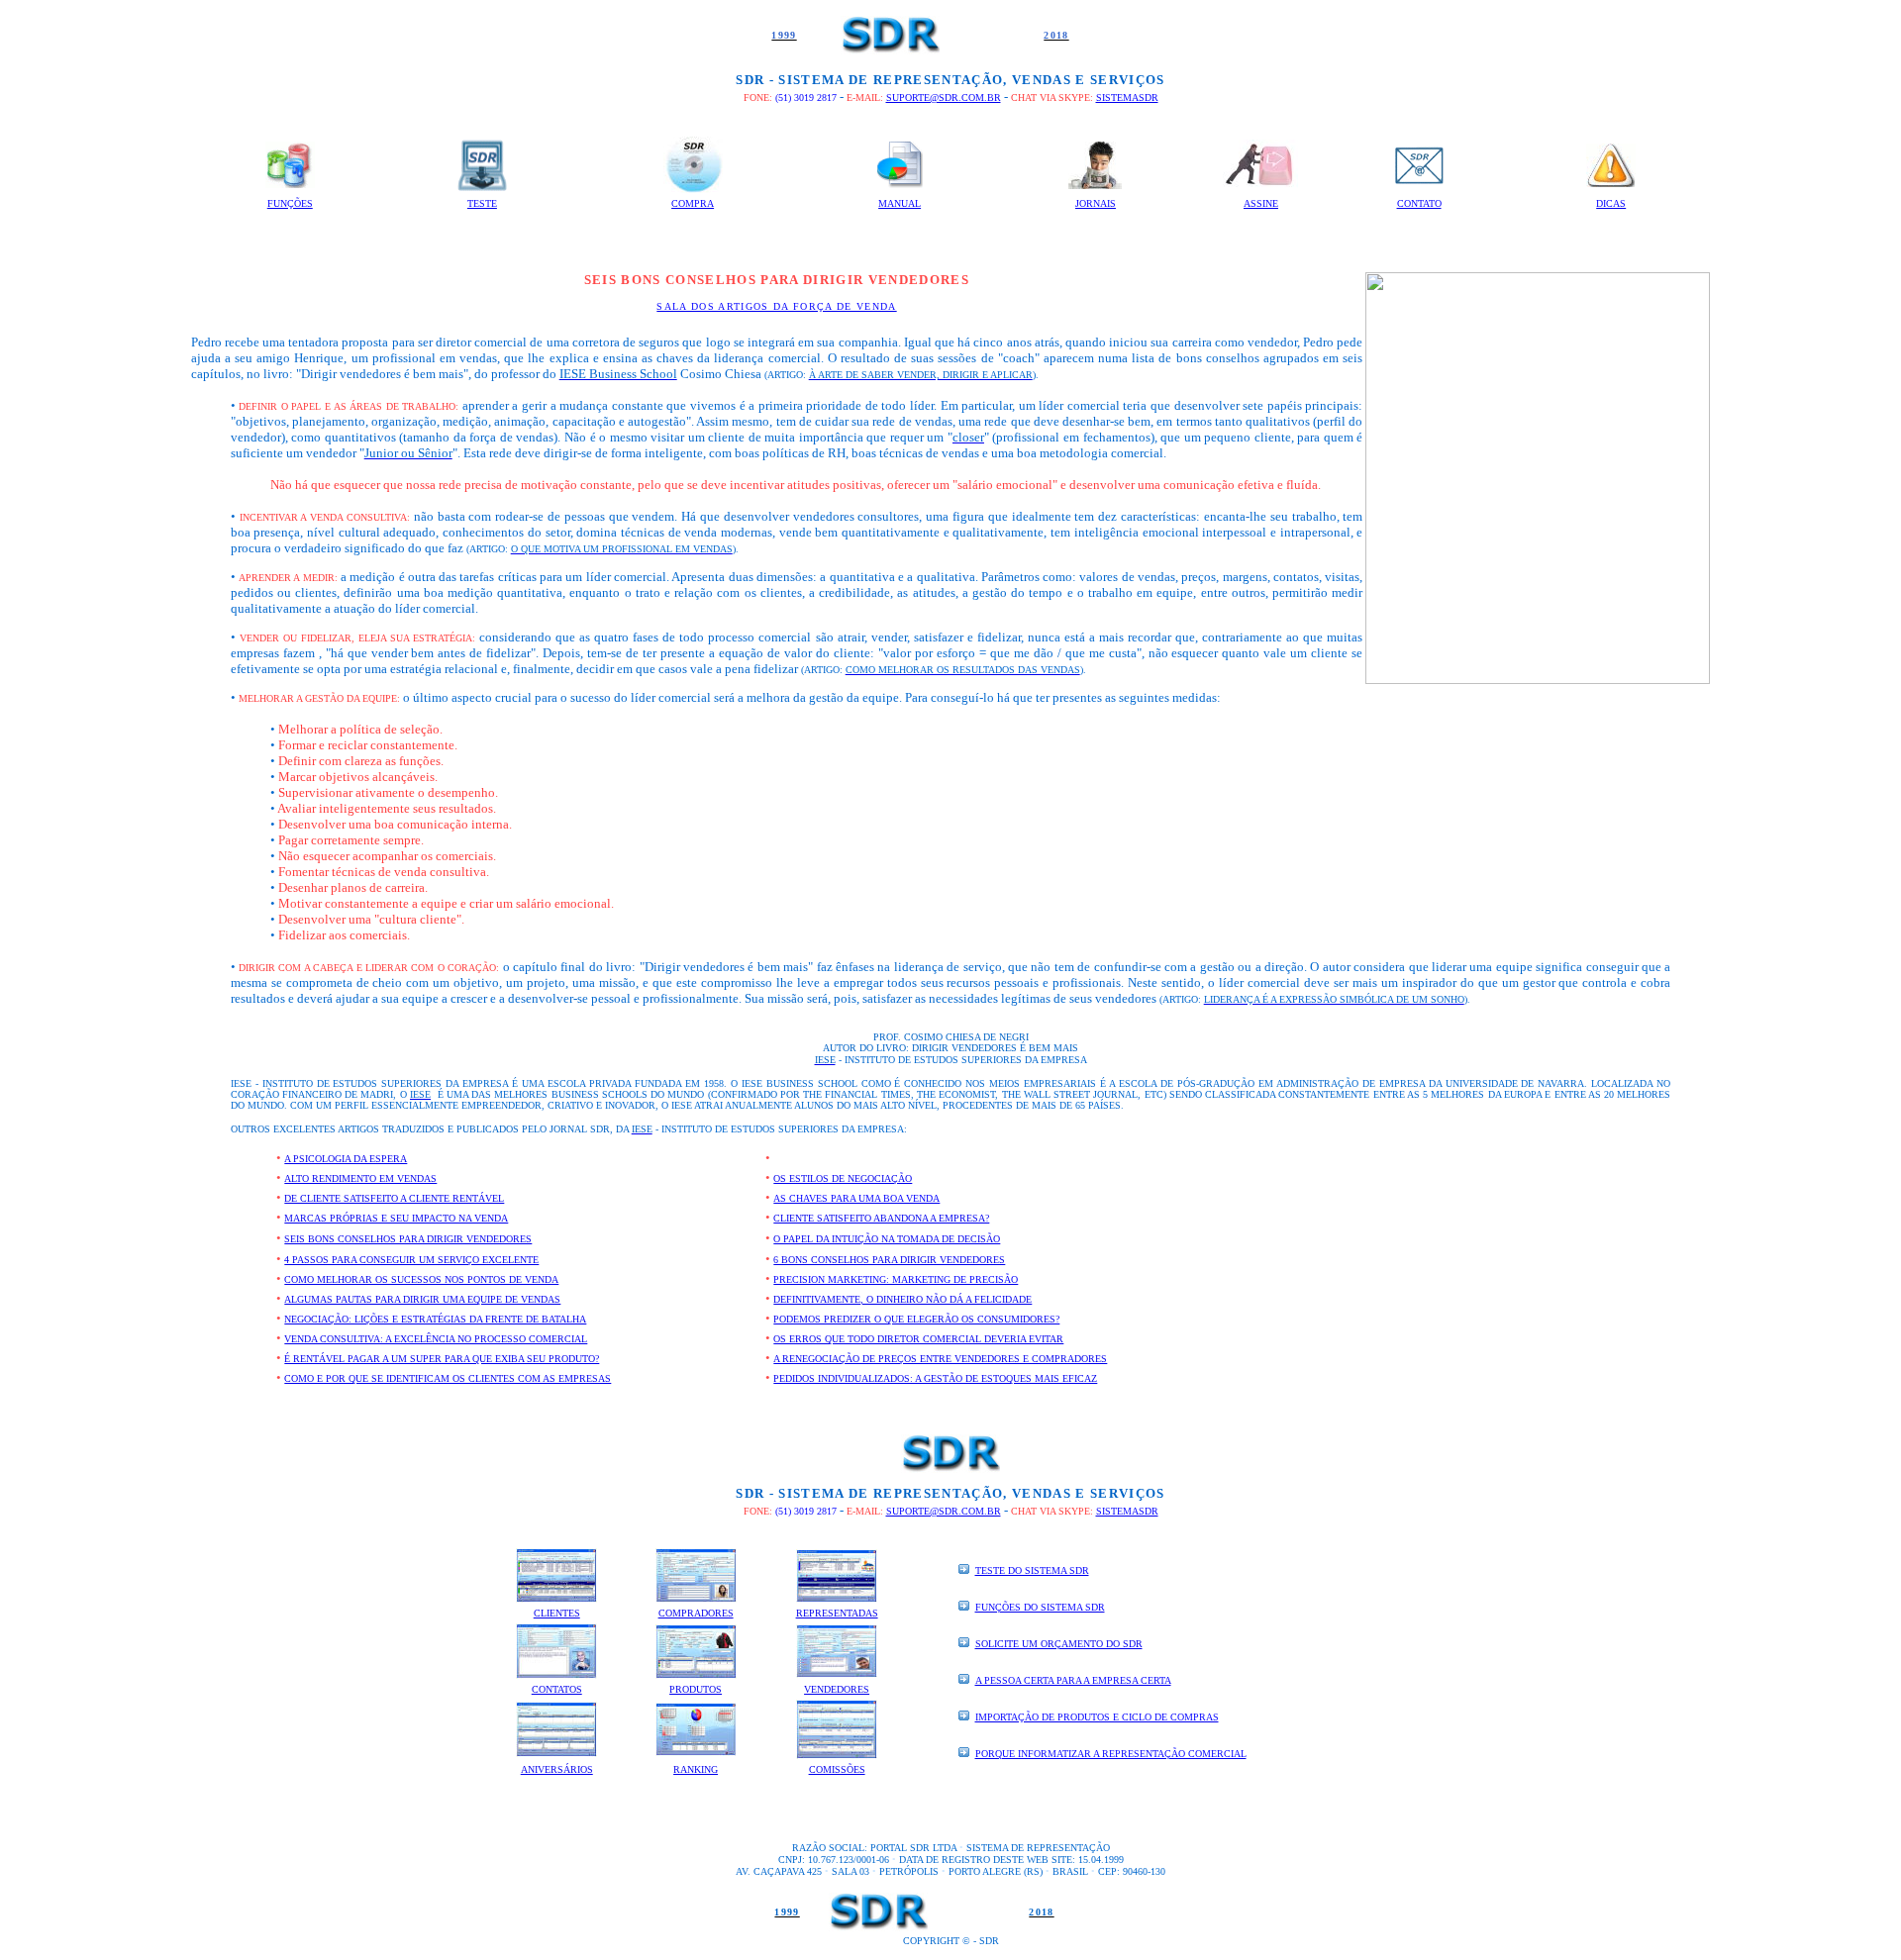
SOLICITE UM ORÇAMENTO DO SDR (1059, 1644)
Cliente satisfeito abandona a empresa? (881, 1218)
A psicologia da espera (346, 1159)
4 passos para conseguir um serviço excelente (411, 1260)
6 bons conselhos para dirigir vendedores (889, 1260)
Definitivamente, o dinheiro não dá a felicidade (902, 1299)
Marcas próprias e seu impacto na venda (396, 1218)
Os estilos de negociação (843, 1178)
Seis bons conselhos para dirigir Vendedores (408, 1239)
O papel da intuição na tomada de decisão (887, 1239)
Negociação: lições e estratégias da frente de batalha (435, 1319)
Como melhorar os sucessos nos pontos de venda (421, 1279)
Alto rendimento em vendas (360, 1178)
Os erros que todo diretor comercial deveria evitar (918, 1339)
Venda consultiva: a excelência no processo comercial (436, 1339)
